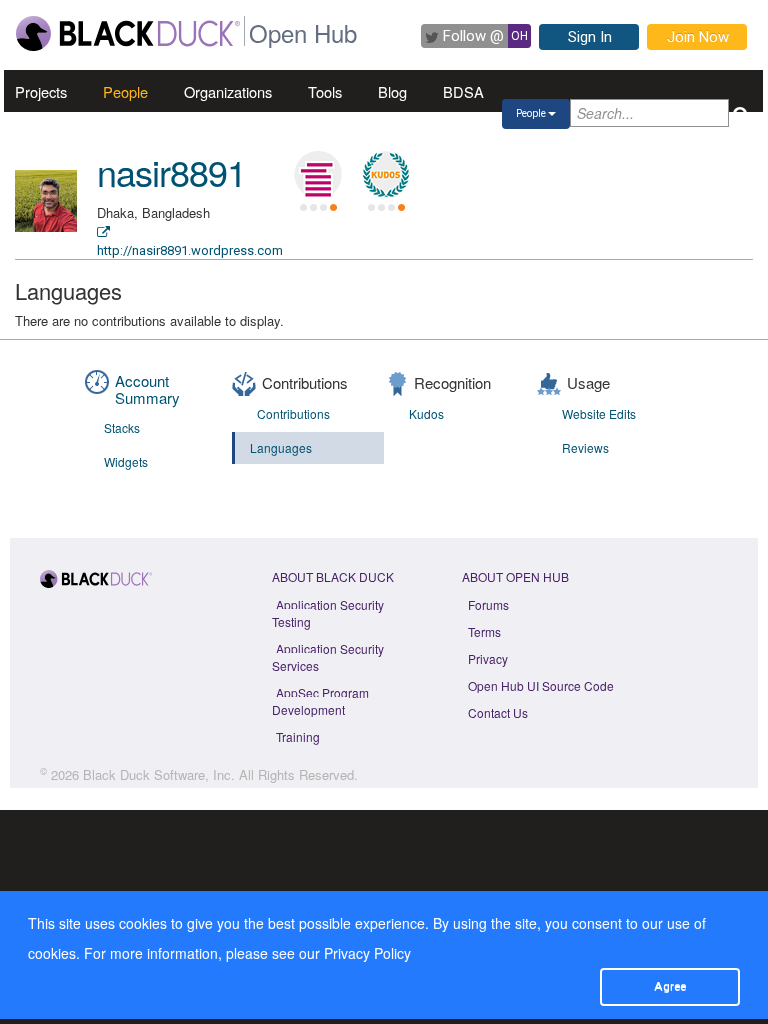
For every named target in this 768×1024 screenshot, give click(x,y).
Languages (281, 447)
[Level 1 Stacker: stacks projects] (318, 175)
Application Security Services (328, 657)
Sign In (590, 37)
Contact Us (498, 712)
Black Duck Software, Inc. (159, 774)
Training (298, 736)
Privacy (488, 658)
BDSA (463, 91)
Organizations (228, 91)
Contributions (293, 413)
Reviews (585, 447)
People (125, 91)
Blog (392, 91)
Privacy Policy (367, 953)
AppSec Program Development (320, 701)
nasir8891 (171, 171)
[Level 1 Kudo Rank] (386, 175)
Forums (488, 604)
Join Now (698, 37)
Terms (484, 631)
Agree (670, 986)
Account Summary (147, 389)
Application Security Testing (328, 613)
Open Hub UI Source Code (541, 685)
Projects (41, 91)
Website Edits (599, 413)
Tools (325, 91)
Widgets (126, 461)
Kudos (426, 413)
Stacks (122, 427)
